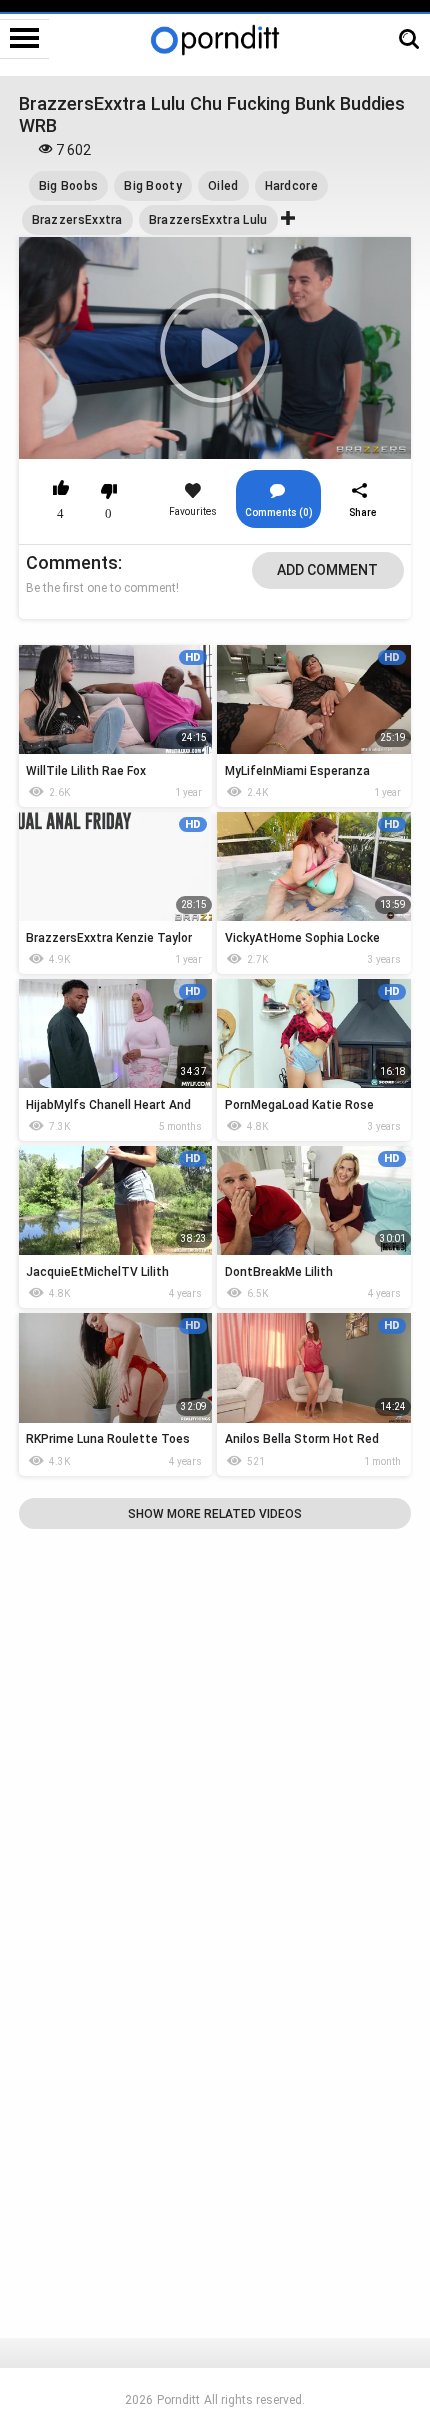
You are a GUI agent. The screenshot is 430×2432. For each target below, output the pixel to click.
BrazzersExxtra (77, 220)
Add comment (327, 570)
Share (363, 512)
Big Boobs (69, 186)
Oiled (223, 186)
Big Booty (153, 186)
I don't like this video (109, 491)
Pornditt (178, 2400)
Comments (72, 562)
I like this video (61, 491)
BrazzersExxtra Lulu (208, 220)
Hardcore (291, 186)
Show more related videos (215, 1514)
